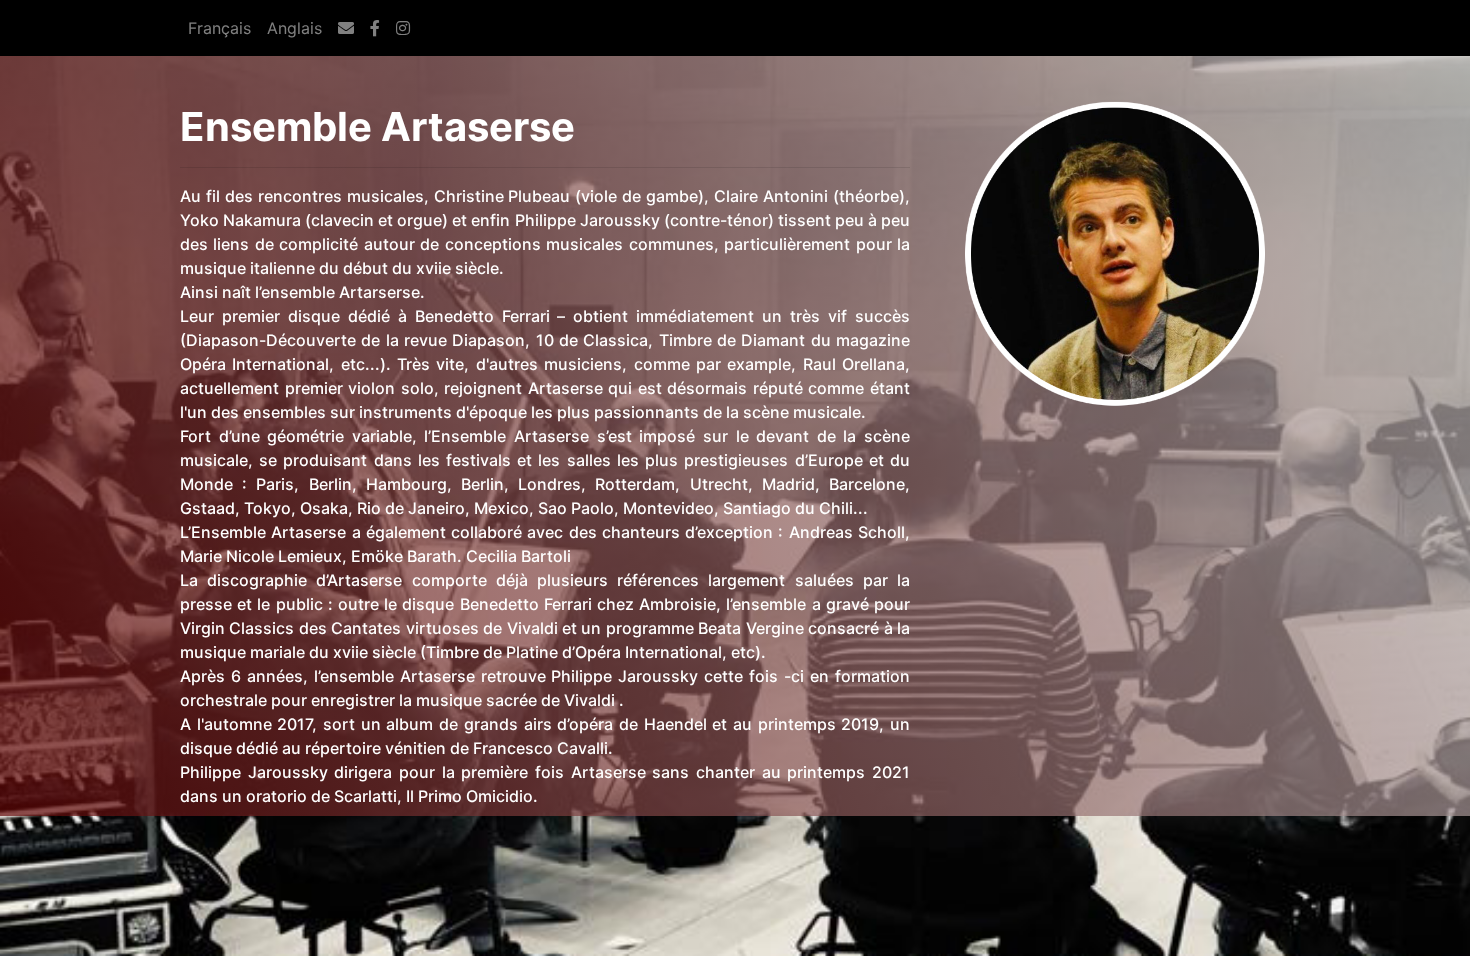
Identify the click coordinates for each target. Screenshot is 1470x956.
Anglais (294, 28)
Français (219, 28)
